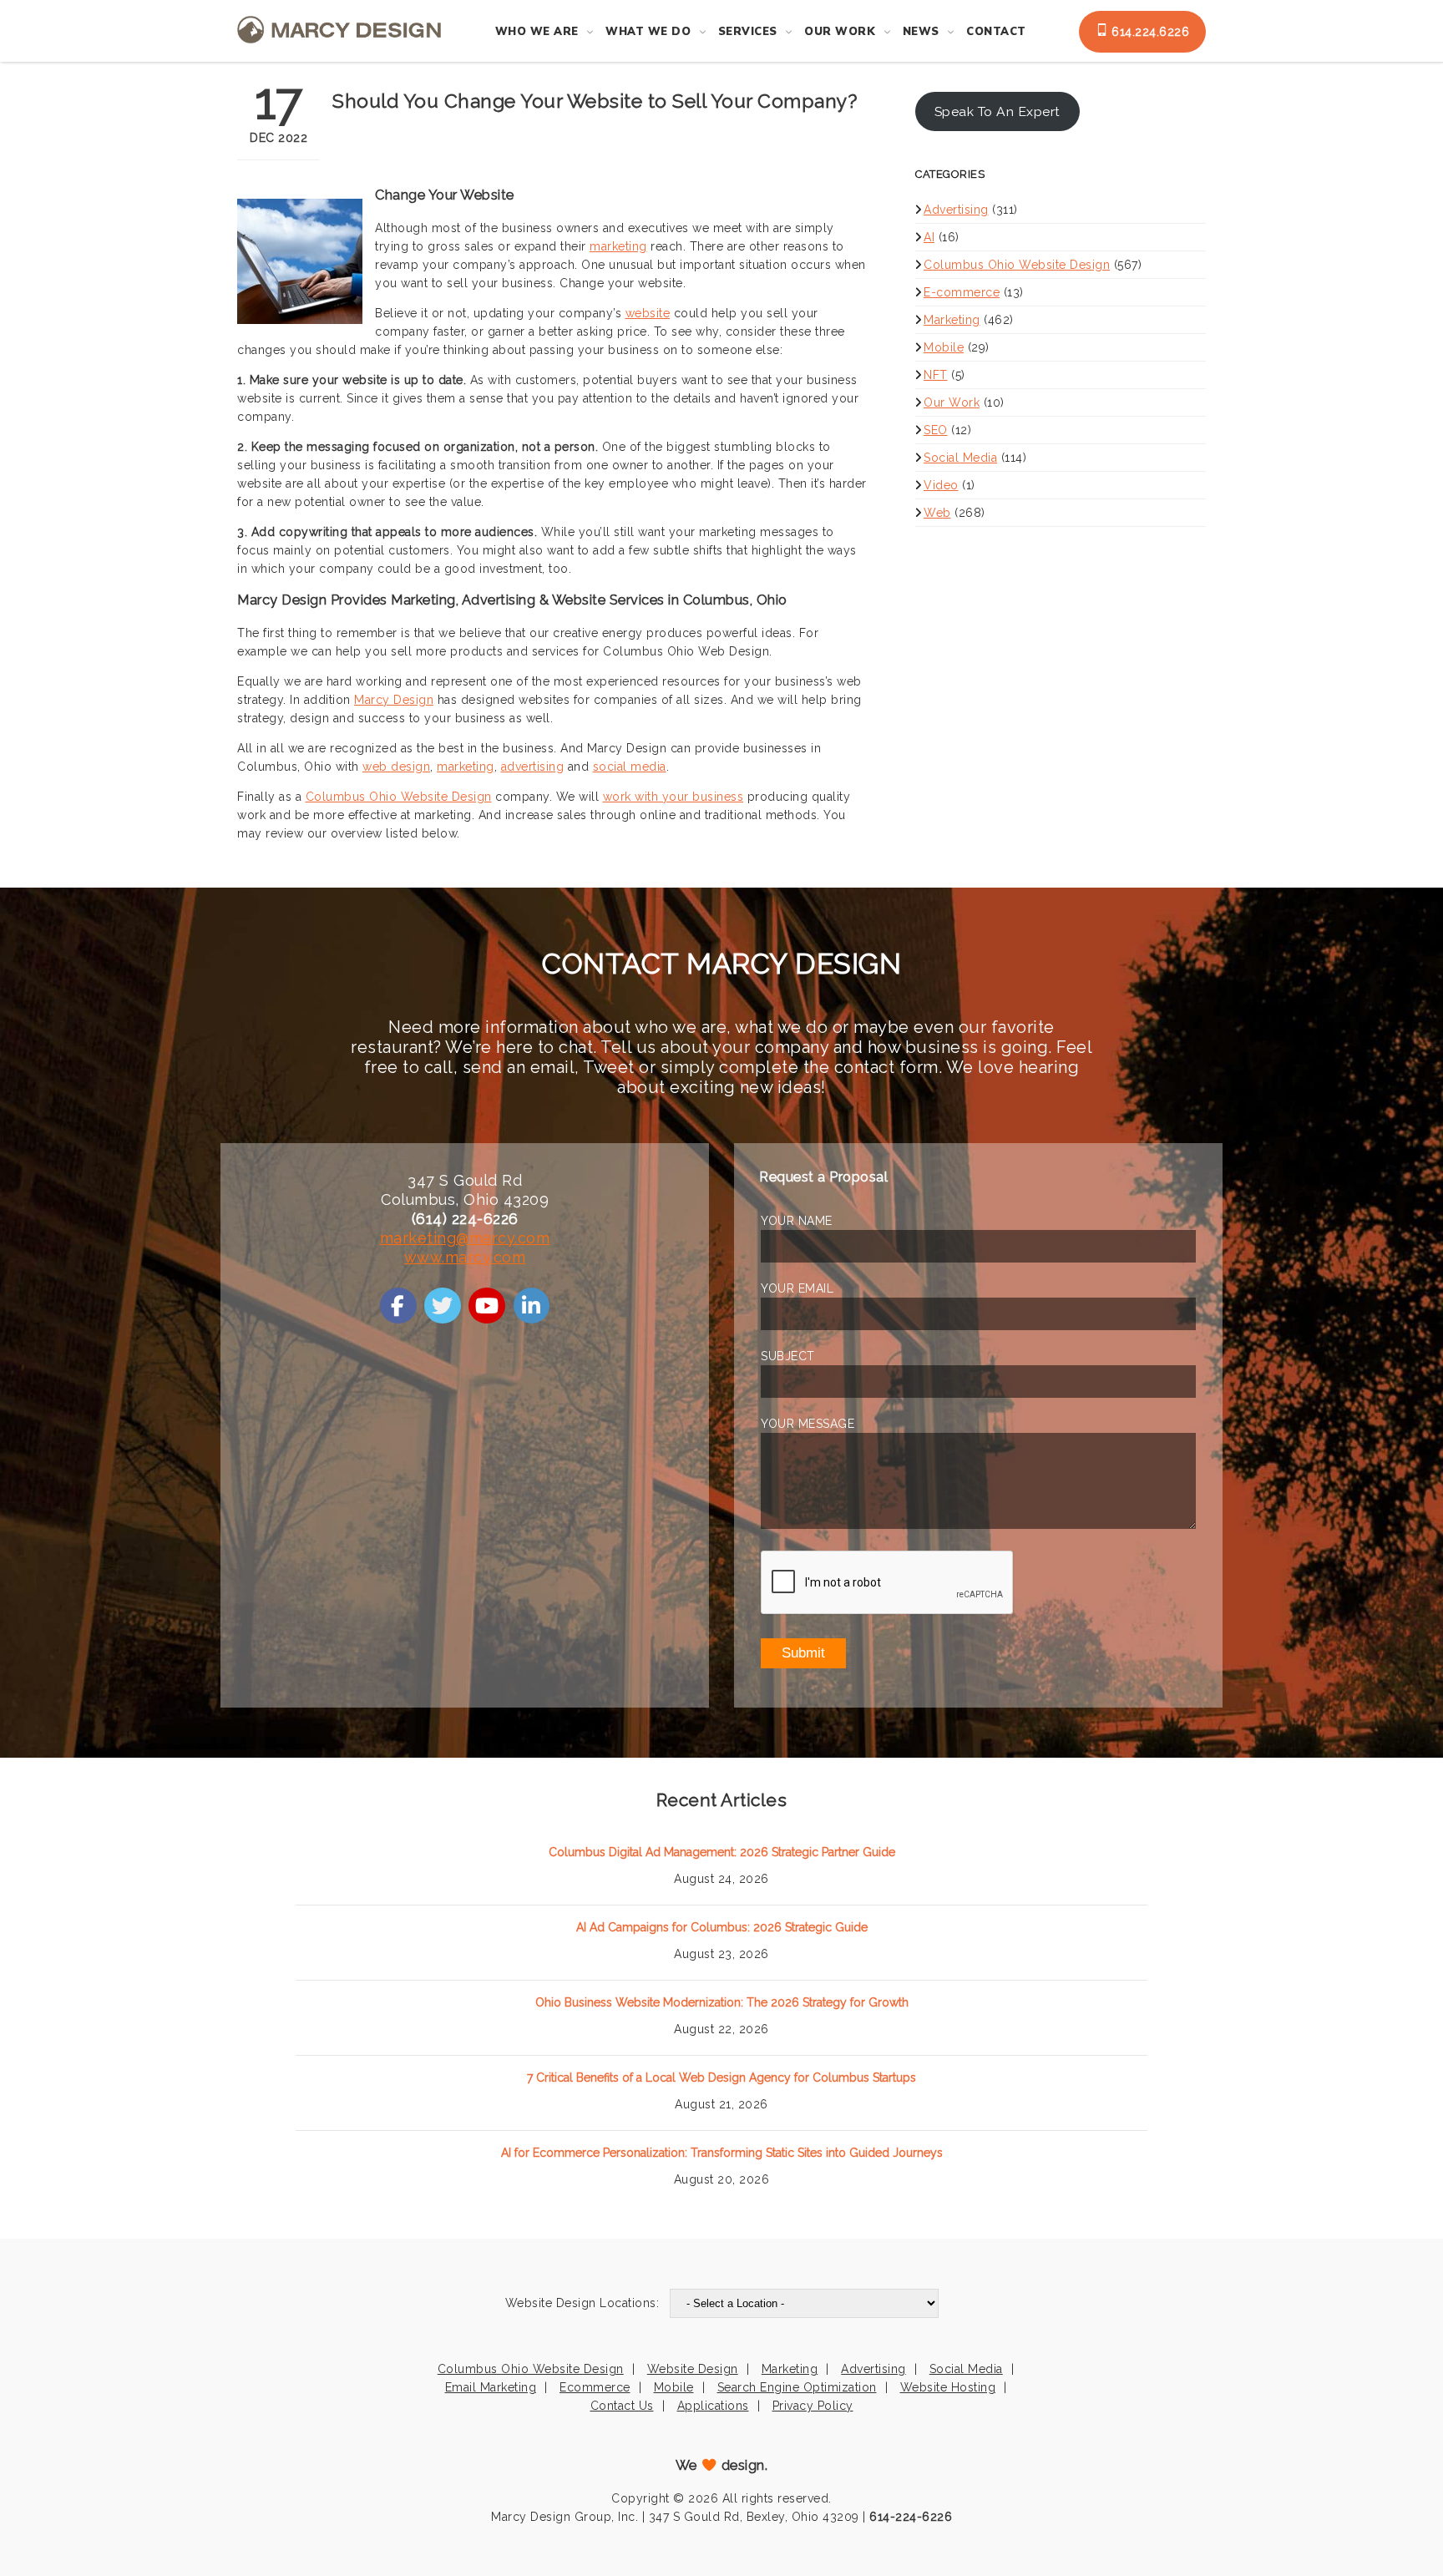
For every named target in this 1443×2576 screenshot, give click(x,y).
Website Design (693, 2369)
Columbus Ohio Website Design (399, 797)
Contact (996, 32)
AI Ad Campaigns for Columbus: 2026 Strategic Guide (722, 1927)
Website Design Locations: (582, 2303)
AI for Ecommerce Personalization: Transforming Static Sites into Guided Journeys (722, 2153)
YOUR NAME (797, 1221)
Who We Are (537, 32)
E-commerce (962, 292)
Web (937, 513)
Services (748, 32)
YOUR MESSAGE (808, 1424)
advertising (533, 767)
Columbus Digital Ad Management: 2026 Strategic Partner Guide (722, 1852)
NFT (936, 375)
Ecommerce (595, 2387)
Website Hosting (948, 2387)
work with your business (673, 797)
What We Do (648, 32)
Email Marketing (491, 2387)
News (921, 32)
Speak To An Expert (997, 111)
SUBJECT (788, 1356)
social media (630, 767)
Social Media (960, 458)
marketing (618, 246)
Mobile (944, 347)
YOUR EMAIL (797, 1288)
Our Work (840, 32)
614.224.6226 (1149, 32)
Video (941, 485)
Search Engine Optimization (797, 2387)
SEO (936, 430)
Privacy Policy (813, 2406)
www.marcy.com (465, 1257)
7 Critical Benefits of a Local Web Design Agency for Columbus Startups (721, 2078)
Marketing (952, 320)
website (648, 313)
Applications (713, 2406)
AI (929, 237)
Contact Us (622, 2406)
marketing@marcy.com (465, 1238)
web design (396, 767)
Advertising (956, 210)
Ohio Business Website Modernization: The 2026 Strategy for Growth (722, 2002)
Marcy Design (394, 700)
